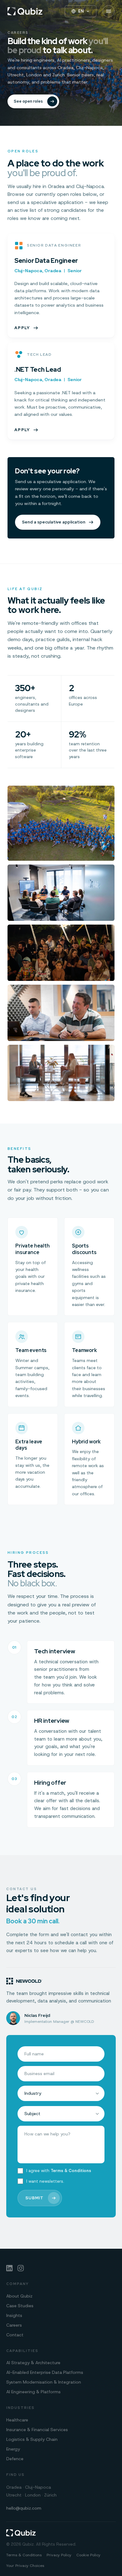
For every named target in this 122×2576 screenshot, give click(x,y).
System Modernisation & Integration (44, 2382)
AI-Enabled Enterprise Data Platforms (45, 2372)
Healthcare (17, 2420)
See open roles (28, 101)
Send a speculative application (54, 522)
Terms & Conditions (71, 2171)
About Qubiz (19, 2296)
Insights (14, 2315)
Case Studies (20, 2306)
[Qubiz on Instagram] (21, 2268)
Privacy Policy (59, 2555)
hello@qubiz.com (24, 2508)
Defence (15, 2459)
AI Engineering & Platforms (33, 2392)
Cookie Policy (88, 2555)
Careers (14, 2325)
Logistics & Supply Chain (32, 2439)
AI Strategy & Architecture (33, 2363)
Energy (13, 2449)
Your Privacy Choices (25, 2566)
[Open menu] (109, 11)
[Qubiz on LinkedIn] (9, 2268)
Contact (15, 2335)
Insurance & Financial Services (37, 2430)
